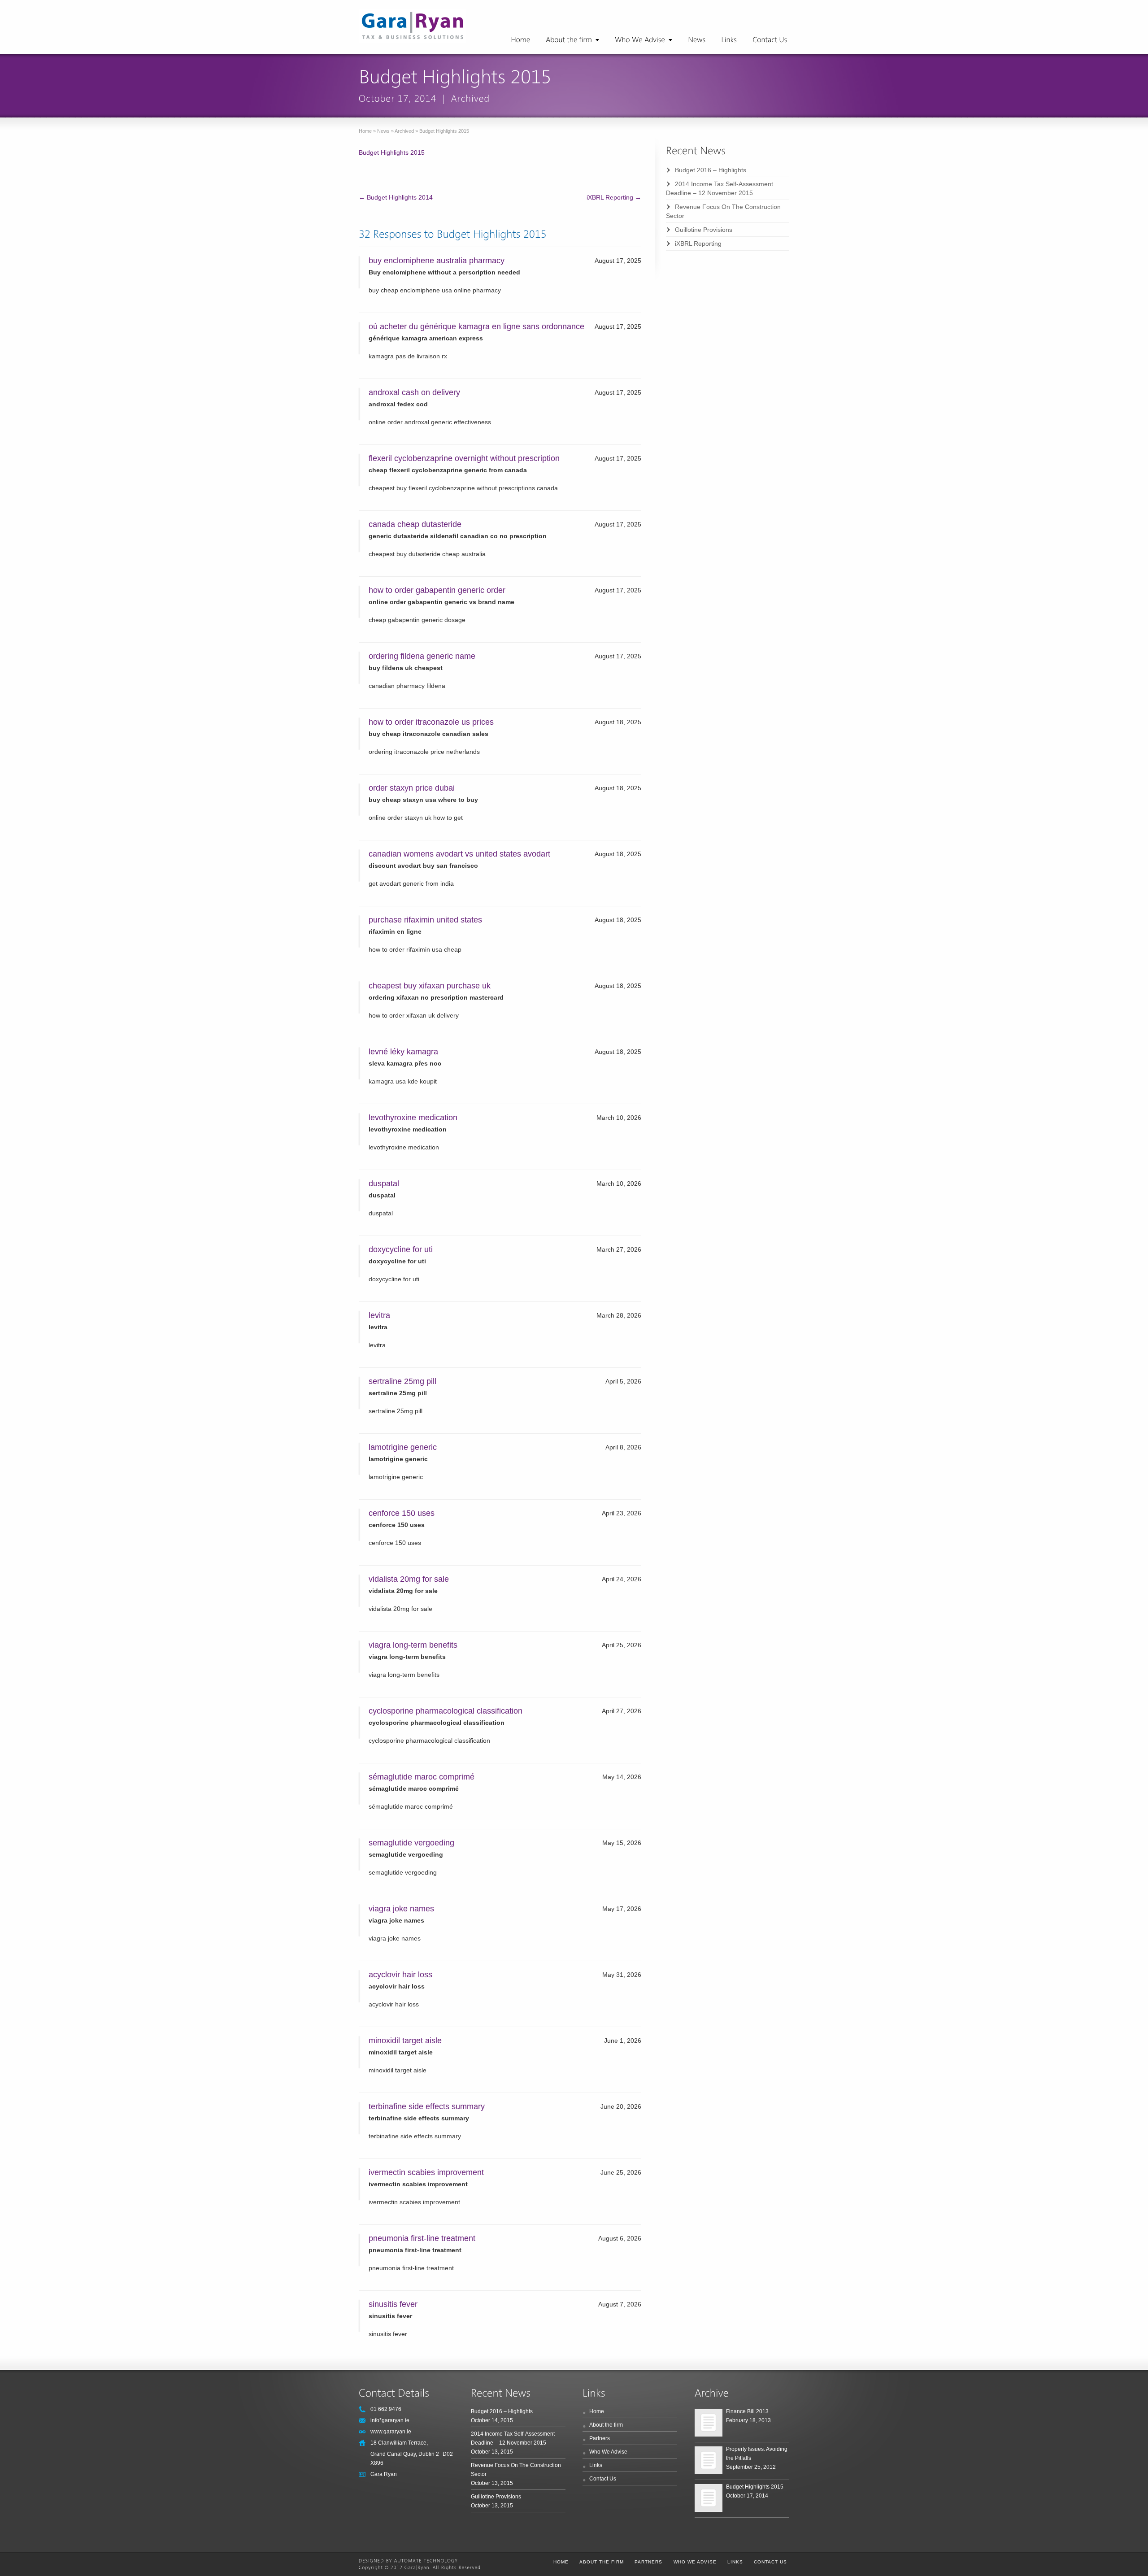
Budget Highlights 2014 (396, 197)
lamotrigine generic (403, 1447)
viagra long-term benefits (413, 1645)
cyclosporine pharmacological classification (446, 1711)
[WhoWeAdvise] (644, 40)
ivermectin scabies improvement (426, 2172)
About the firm (606, 2425)
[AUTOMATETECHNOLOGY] (426, 2561)
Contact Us (603, 2479)
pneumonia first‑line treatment (422, 2238)
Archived (404, 131)
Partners (600, 2438)
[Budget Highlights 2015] (709, 2498)
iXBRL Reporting (614, 197)
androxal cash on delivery (414, 392)
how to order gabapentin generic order (437, 590)
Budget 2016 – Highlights (711, 170)
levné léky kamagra (403, 1052)
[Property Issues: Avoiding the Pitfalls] (709, 2460)
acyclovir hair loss (400, 1975)
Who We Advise (608, 2452)
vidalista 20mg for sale (409, 1579)
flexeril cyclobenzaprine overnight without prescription (464, 458)
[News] (697, 40)
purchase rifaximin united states (425, 920)
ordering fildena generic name (422, 656)
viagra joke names (401, 1909)
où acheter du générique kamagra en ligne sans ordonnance (476, 326)
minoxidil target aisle (405, 2041)
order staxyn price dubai (412, 788)
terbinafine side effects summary (427, 2106)
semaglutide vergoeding (411, 1843)
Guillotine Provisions (704, 230)
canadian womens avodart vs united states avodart (459, 854)
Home (365, 131)
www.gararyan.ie (391, 2432)
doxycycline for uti (401, 1249)
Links (596, 2465)
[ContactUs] (770, 40)
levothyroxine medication (413, 1118)
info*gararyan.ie (390, 2420)
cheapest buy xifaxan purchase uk (430, 986)
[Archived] (471, 98)
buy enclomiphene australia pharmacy (437, 261)
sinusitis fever (393, 2304)
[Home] (520, 40)
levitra (379, 1315)
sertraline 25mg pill (402, 1381)
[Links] (729, 40)
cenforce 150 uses (402, 1513)
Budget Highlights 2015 (392, 152)
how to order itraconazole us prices (431, 722)
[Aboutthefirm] (572, 40)
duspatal (384, 1184)
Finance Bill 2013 (747, 2411)
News (383, 131)
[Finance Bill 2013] (709, 2423)
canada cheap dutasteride (415, 524)
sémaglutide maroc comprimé (422, 1777)
